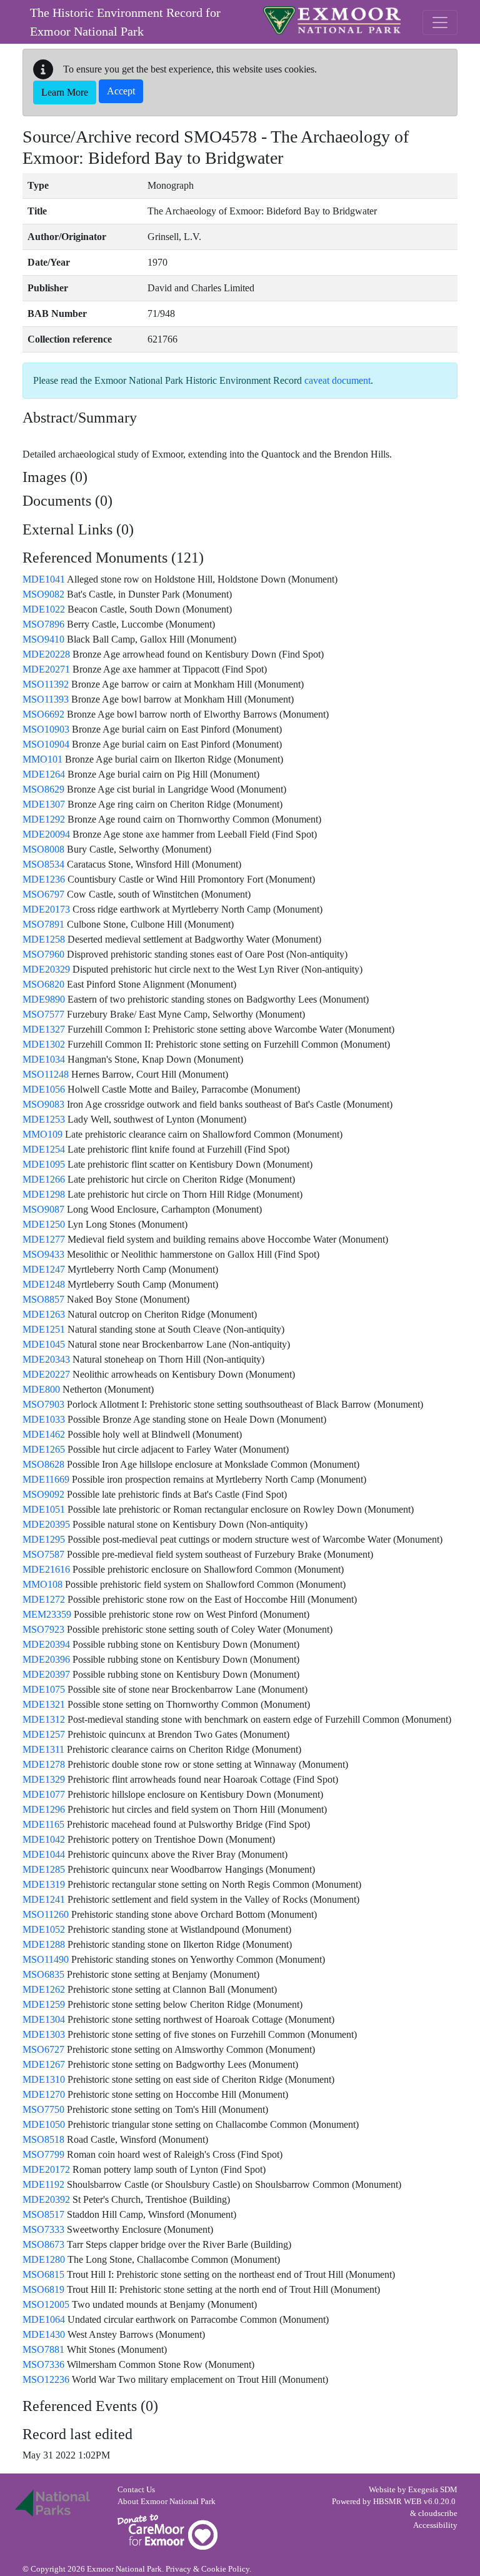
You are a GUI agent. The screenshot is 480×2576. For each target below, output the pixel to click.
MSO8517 (43, 2214)
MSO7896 (43, 624)
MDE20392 (46, 2199)
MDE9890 (44, 999)
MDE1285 (44, 1869)
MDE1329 (44, 1779)
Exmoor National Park (332, 20)
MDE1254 (44, 1149)
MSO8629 (43, 789)
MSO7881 (43, 2349)
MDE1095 (44, 1164)
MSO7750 (43, 2109)
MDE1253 (44, 1119)
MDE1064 (44, 2319)
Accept (121, 91)
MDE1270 (44, 2094)
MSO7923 (43, 1629)
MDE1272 (44, 1599)
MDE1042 (44, 1839)
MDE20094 (46, 834)
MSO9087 (43, 1209)
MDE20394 (46, 1644)
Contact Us (136, 2490)
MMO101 (42, 759)
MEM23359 (47, 1614)
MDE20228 (46, 654)
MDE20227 (46, 1374)
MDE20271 (46, 669)
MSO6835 (43, 1974)
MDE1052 (44, 1929)
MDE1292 (44, 819)
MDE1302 (44, 1044)
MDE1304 (44, 2019)
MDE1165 (43, 1824)
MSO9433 (43, 1254)
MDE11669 (46, 1479)
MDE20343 (46, 1359)
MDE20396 (46, 1659)
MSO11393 (46, 699)
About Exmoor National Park (167, 2502)
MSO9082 (43, 594)
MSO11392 (46, 684)
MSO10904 (46, 744)
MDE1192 (43, 2184)
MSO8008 (43, 849)
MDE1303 (44, 2034)
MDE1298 (44, 1194)
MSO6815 (43, 2274)
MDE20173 (46, 909)
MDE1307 (44, 804)
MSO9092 (43, 1494)
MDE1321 (44, 1704)
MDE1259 (44, 2004)
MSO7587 (43, 1554)
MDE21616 (46, 1569)
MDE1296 (44, 1809)
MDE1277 (44, 1239)
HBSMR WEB (397, 2502)
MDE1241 (44, 1899)
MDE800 (41, 1389)
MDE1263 (44, 1314)
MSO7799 (43, 2154)
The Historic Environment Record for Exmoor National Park (125, 22)
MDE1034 (44, 1059)
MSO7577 (43, 1014)
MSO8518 (43, 2139)
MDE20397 (46, 1674)
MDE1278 (44, 1764)
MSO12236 (46, 2379)
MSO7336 (43, 2364)
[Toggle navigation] (440, 23)
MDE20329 (46, 969)
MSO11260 (46, 1914)
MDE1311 (43, 1749)
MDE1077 (44, 1794)
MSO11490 (46, 1959)
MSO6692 (43, 714)
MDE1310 (44, 2079)
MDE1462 (44, 1434)
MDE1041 (44, 579)
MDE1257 (44, 1734)
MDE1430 (44, 2334)
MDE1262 (44, 1989)
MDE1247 (44, 1269)
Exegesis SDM (433, 2490)
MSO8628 (43, 1464)
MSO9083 (43, 1104)
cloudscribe (438, 2513)
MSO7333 (43, 2229)
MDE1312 (44, 1719)
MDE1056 (44, 1089)
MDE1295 (44, 1539)
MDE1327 (44, 1029)
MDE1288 (44, 1944)
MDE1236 (44, 879)
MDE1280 (44, 2259)
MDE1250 (44, 1224)
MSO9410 (43, 639)
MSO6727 (43, 2049)
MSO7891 (43, 924)
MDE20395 (46, 1524)
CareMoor (167, 2532)
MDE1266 (44, 1179)
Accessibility (435, 2525)
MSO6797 (43, 894)
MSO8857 (43, 1299)
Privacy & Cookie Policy (207, 2569)
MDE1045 (44, 1344)
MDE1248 (44, 1284)
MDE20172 (46, 2169)
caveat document (337, 380)
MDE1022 (44, 609)
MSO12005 (46, 2304)
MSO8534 (43, 864)
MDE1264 (44, 774)
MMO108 (42, 1584)
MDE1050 (44, 2124)
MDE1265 (44, 1449)
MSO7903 (43, 1404)
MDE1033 (44, 1419)
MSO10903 (46, 729)
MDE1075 (44, 1689)
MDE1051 (44, 1509)
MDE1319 (44, 1884)
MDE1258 (44, 939)
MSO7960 (43, 954)
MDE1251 (44, 1329)
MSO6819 (43, 2289)
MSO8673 (43, 2244)
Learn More (65, 92)
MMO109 (42, 1134)
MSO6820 (43, 984)
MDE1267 (44, 2064)
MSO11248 (46, 1074)
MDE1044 (44, 1854)
